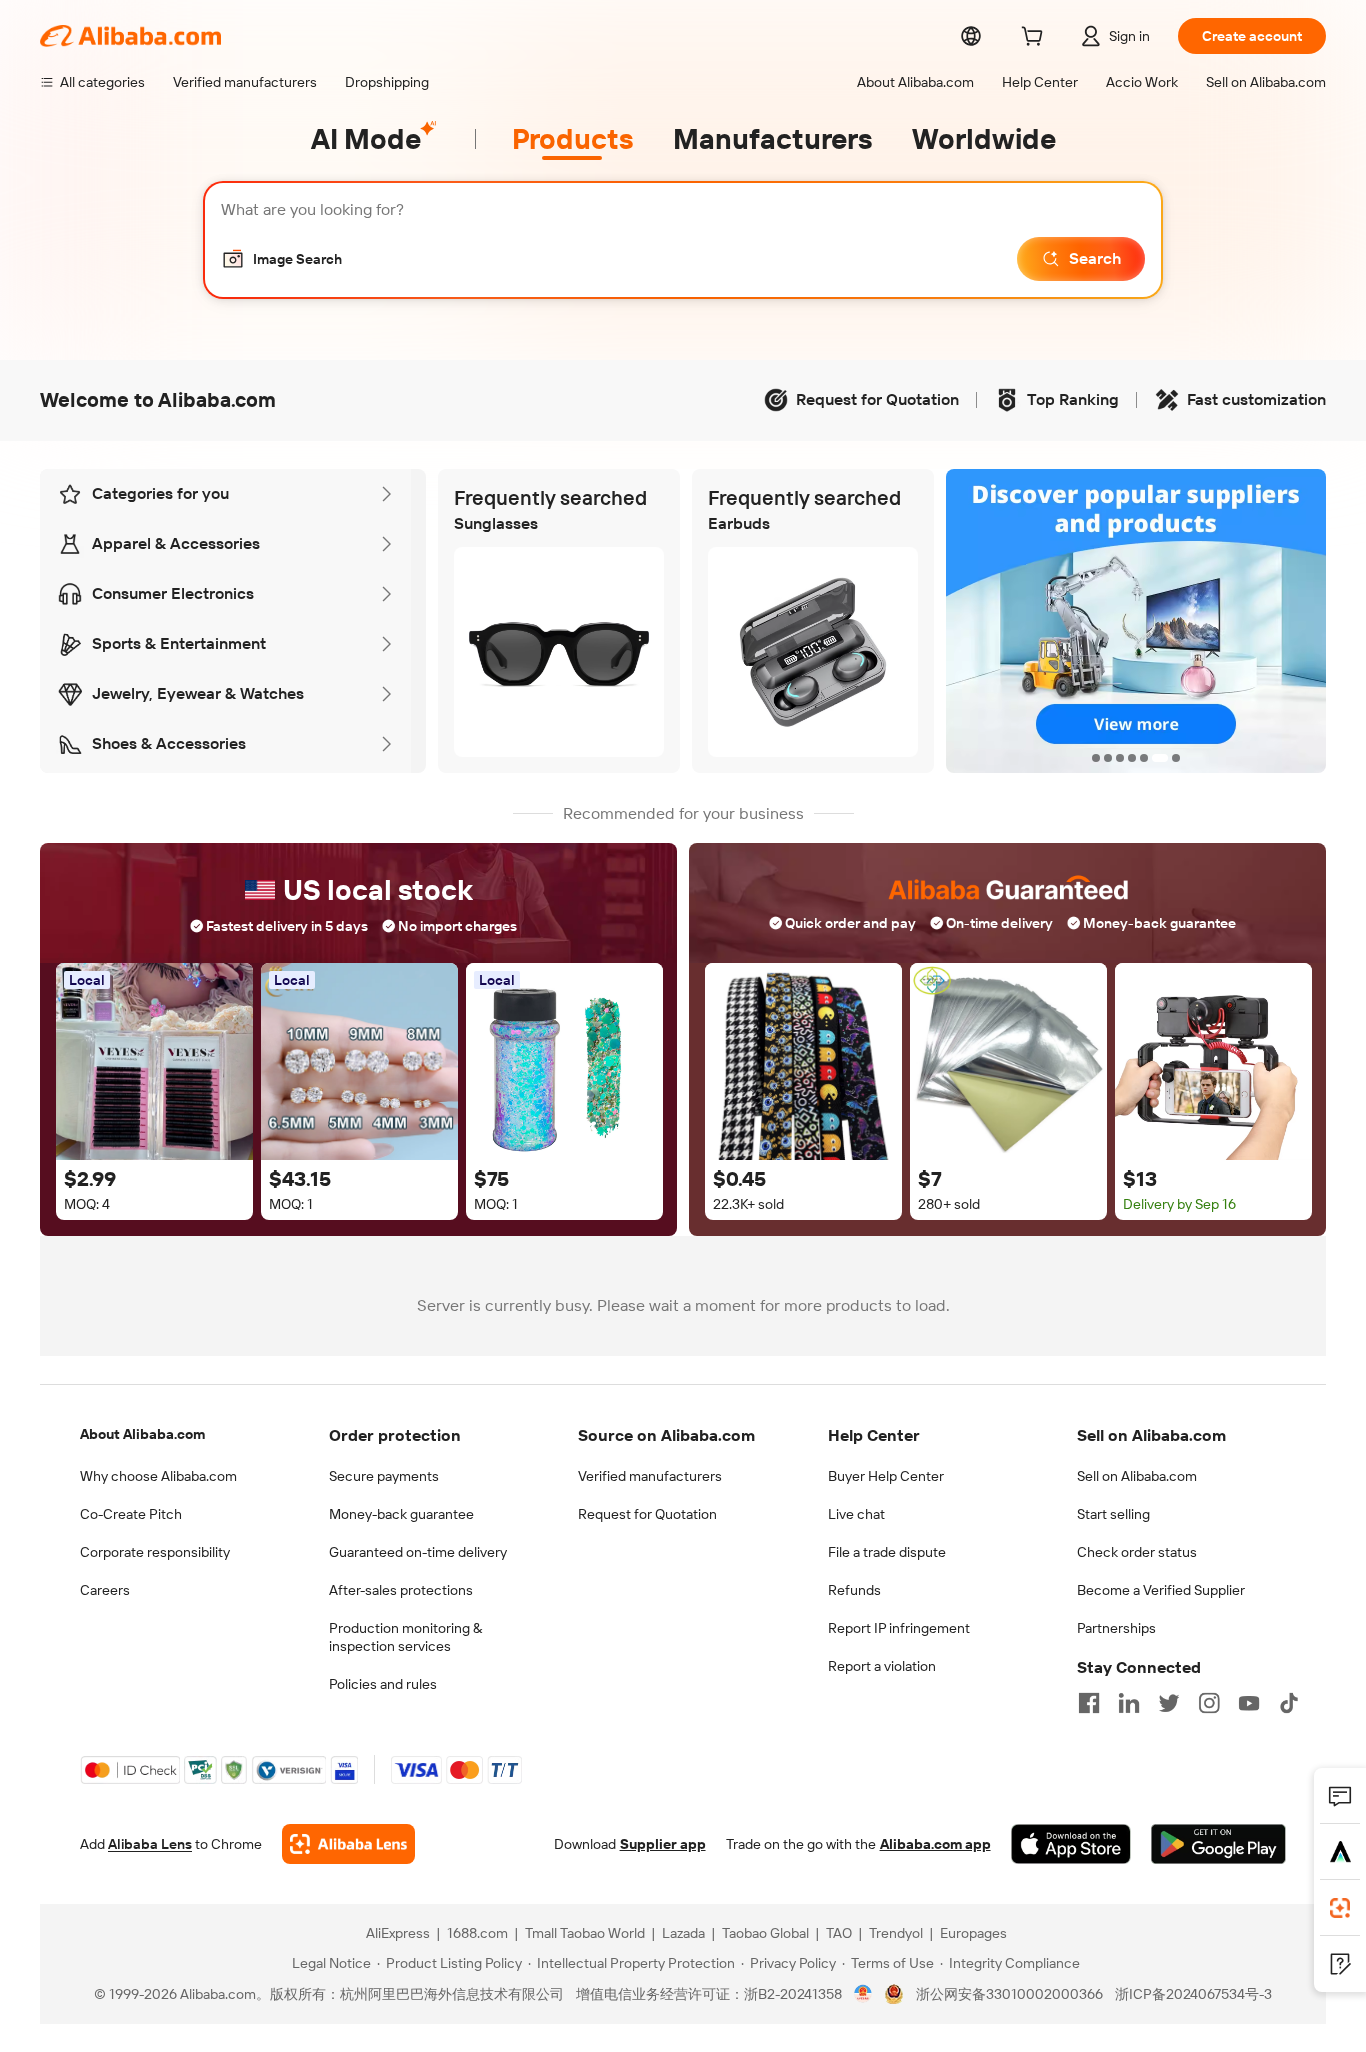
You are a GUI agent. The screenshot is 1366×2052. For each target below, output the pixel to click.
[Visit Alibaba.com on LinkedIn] (1129, 1703)
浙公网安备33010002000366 (1009, 1994)
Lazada (683, 1933)
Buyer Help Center (886, 1476)
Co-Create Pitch (131, 1514)
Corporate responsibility (155, 1552)
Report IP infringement (899, 1628)
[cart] (1036, 39)
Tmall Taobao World (585, 1933)
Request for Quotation (647, 1514)
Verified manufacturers (650, 1476)
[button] (281, 259)
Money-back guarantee (401, 1514)
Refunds (854, 1590)
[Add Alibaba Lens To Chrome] (348, 1844)
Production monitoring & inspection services (405, 1637)
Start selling (1113, 1514)
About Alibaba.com (142, 1434)
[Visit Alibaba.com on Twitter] (1169, 1703)
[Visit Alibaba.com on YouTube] (1249, 1703)
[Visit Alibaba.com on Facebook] (1089, 1703)
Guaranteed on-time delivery (418, 1552)
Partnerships (1116, 1628)
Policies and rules (383, 1684)
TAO (839, 1933)
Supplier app (663, 1844)
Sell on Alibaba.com (1137, 1476)
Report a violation (882, 1666)
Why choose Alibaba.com (158, 1476)
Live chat (856, 1514)
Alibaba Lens (150, 1844)
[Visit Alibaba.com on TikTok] (1289, 1703)
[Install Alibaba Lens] (1340, 1908)
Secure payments (384, 1476)
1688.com (477, 1933)
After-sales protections (401, 1590)
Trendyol (896, 1933)
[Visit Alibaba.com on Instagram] (1209, 1703)
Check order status (1137, 1552)
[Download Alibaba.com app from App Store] (1071, 1844)
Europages (973, 1933)
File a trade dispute (887, 1552)
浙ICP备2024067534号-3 (1193, 1994)
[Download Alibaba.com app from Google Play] (1218, 1844)
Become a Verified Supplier (1161, 1590)
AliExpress (398, 1933)
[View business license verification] (863, 1994)
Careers (105, 1590)
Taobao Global (765, 1933)
